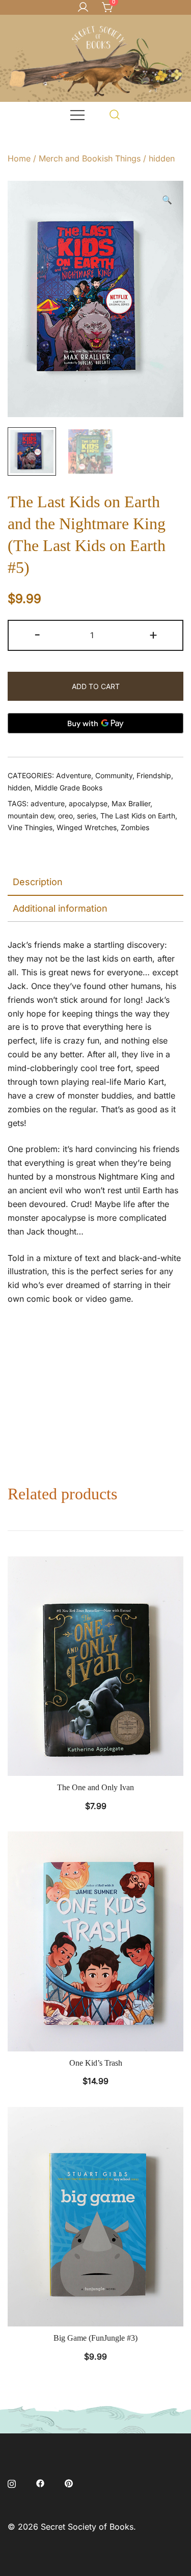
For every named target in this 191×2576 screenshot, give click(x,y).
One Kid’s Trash (96, 2063)
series (87, 816)
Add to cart (96, 686)
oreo (65, 816)
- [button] (37, 634)
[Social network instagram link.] (12, 2482)
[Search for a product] (115, 114)
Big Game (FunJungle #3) (95, 2338)
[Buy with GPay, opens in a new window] (95, 723)
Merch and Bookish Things (90, 158)
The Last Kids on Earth (138, 816)
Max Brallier (131, 803)
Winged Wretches (87, 827)
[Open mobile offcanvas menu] (77, 114)
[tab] (95, 883)
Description (38, 882)
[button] (167, 200)
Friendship (154, 775)
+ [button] (153, 634)
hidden (162, 158)
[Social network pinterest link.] (69, 2482)
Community (114, 775)
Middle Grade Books (69, 788)
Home (19, 158)
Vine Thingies (30, 827)
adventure (48, 803)
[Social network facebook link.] (40, 2482)
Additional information (60, 908)
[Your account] (83, 8)
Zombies (135, 827)
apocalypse (88, 803)
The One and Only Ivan (95, 1787)
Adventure (74, 775)
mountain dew (31, 816)
